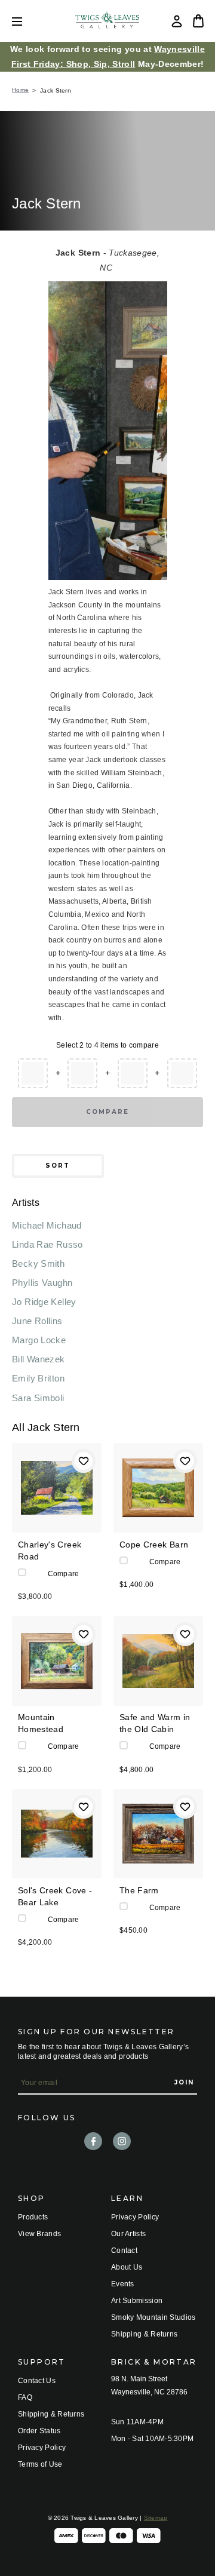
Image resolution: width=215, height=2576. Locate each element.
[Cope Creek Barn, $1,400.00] (158, 1488)
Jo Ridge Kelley (44, 1302)
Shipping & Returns (144, 2334)
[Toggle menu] (26, 21)
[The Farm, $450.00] (158, 1834)
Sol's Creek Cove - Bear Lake (55, 1896)
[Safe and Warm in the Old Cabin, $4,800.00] (158, 1661)
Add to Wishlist (84, 1461)
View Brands (39, 2234)
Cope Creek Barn (154, 1545)
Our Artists (128, 2234)
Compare (107, 1112)
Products (33, 2217)
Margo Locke (39, 1340)
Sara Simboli (38, 1398)
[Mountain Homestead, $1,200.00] (57, 1661)
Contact (124, 2250)
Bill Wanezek (39, 1359)
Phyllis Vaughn (42, 1283)
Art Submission (137, 2301)
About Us (127, 2267)
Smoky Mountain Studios (153, 2317)
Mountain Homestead (41, 1723)
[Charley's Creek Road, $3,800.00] (57, 1488)
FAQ (25, 2397)
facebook (93, 2141)
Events (123, 2284)
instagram (122, 2141)
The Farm (139, 1890)
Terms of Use (40, 2464)
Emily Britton (38, 1378)
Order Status (39, 2431)
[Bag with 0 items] (198, 21)
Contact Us (37, 2381)
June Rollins (37, 1321)
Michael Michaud (47, 1225)
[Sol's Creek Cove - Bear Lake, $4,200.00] (57, 1834)
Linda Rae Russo (47, 1244)
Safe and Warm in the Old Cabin (155, 1723)
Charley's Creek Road (50, 1550)
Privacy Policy (135, 2217)
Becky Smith (38, 1264)
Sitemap (156, 2518)
